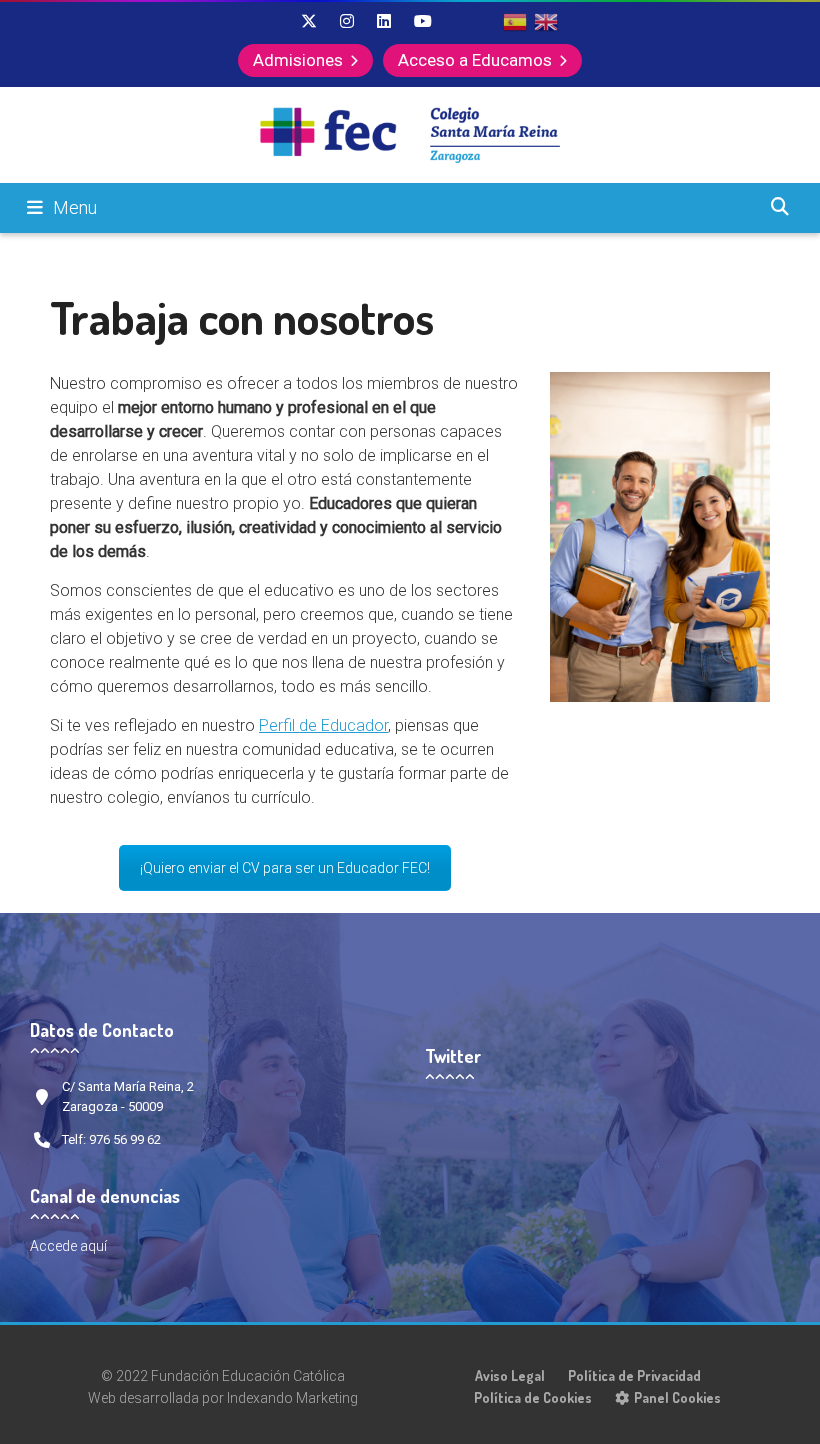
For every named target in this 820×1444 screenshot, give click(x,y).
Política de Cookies (533, 1397)
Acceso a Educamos (475, 60)
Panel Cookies (677, 1397)
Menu (75, 207)
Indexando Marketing (292, 1398)
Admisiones (298, 60)
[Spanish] (516, 21)
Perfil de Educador (323, 725)
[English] (547, 21)
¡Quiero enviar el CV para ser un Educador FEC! (285, 868)
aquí (93, 1246)
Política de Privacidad (634, 1375)
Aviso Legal (510, 1375)
